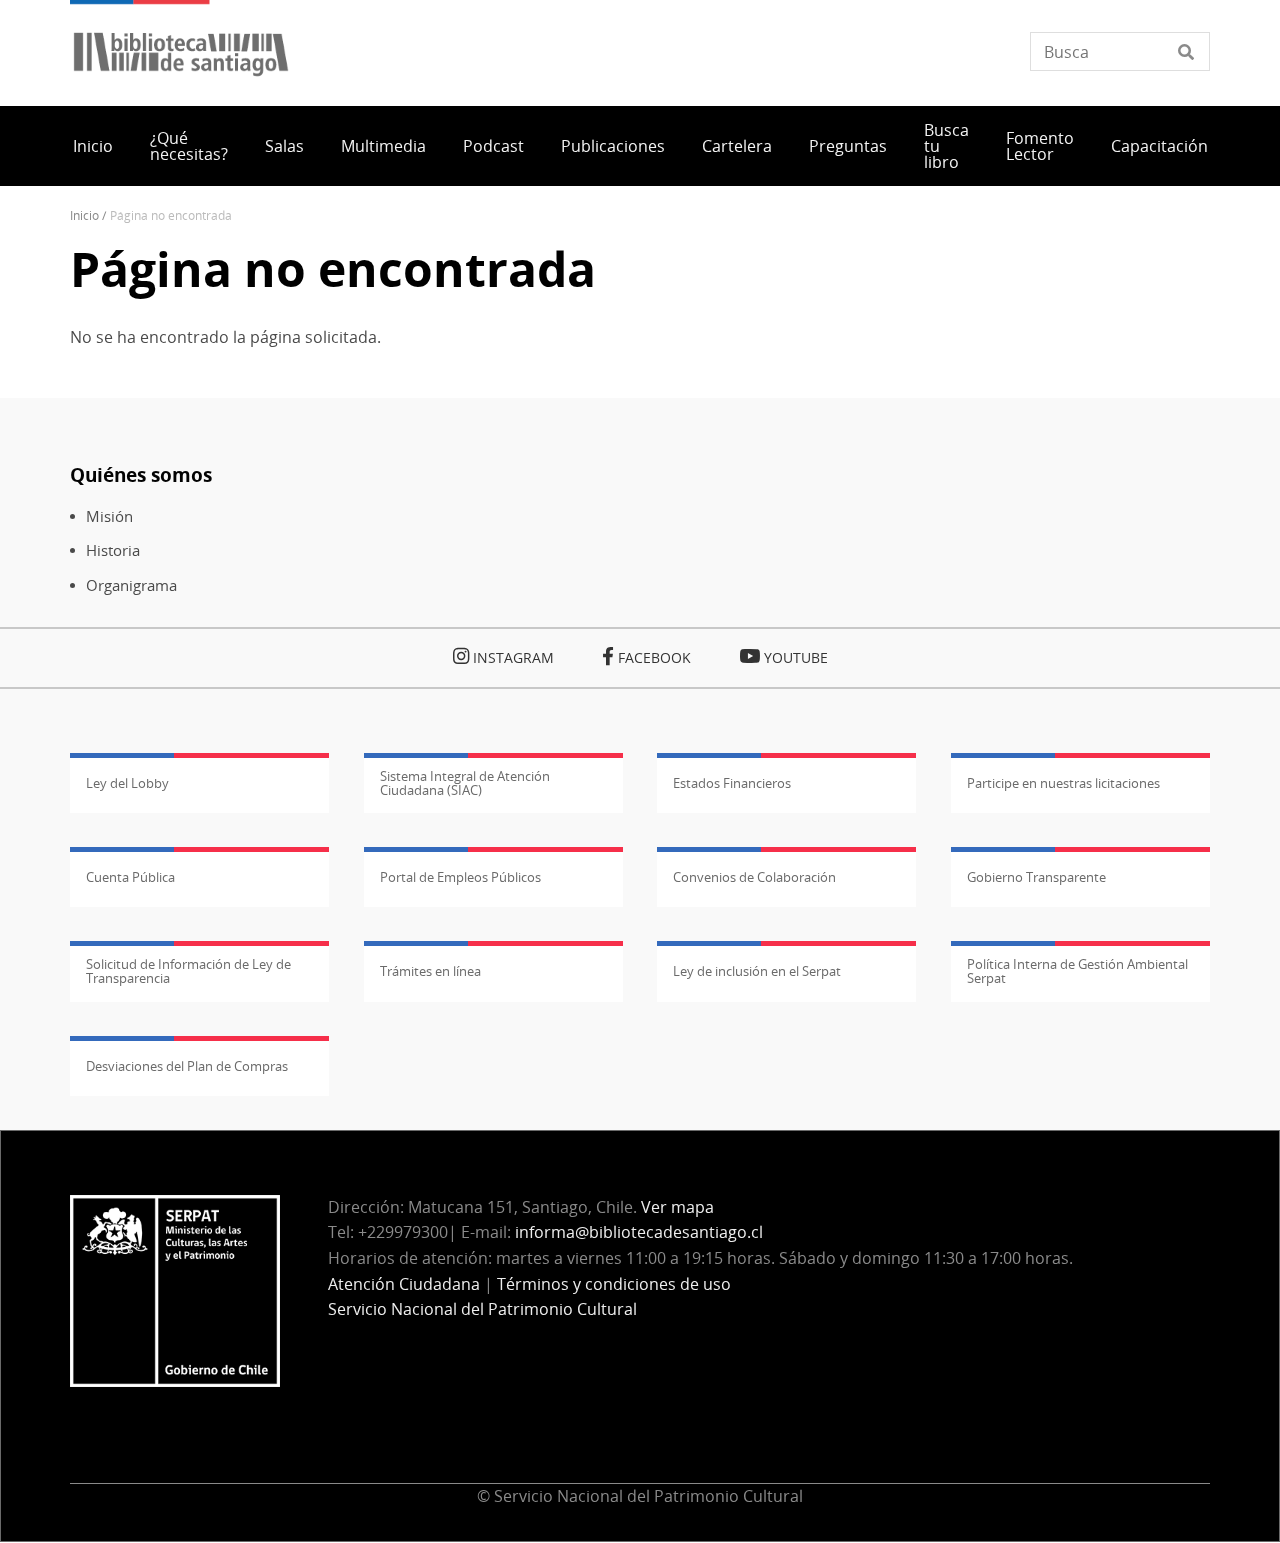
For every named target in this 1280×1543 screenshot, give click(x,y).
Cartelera (737, 146)
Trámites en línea (430, 971)
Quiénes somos (141, 474)
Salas (284, 146)
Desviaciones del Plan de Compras (187, 1066)
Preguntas (848, 146)
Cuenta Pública (130, 877)
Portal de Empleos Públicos (460, 877)
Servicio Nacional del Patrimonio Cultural (482, 1309)
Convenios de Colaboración (754, 877)
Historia (113, 550)
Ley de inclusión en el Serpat (757, 971)
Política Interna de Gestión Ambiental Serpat (1077, 971)
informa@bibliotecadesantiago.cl (639, 1232)
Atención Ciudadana (404, 1284)
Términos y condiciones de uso (614, 1284)
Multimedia (383, 146)
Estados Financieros (732, 783)
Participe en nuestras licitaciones (1063, 783)
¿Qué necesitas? (189, 146)
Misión (109, 516)
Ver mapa (677, 1207)
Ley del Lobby (127, 783)
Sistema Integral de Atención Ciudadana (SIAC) (465, 783)
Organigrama (131, 585)
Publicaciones (613, 146)
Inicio (93, 146)
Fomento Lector (1040, 146)
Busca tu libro (946, 146)
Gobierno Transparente (1036, 877)
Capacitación (1159, 146)
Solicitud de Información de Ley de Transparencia (188, 971)
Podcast (493, 146)
